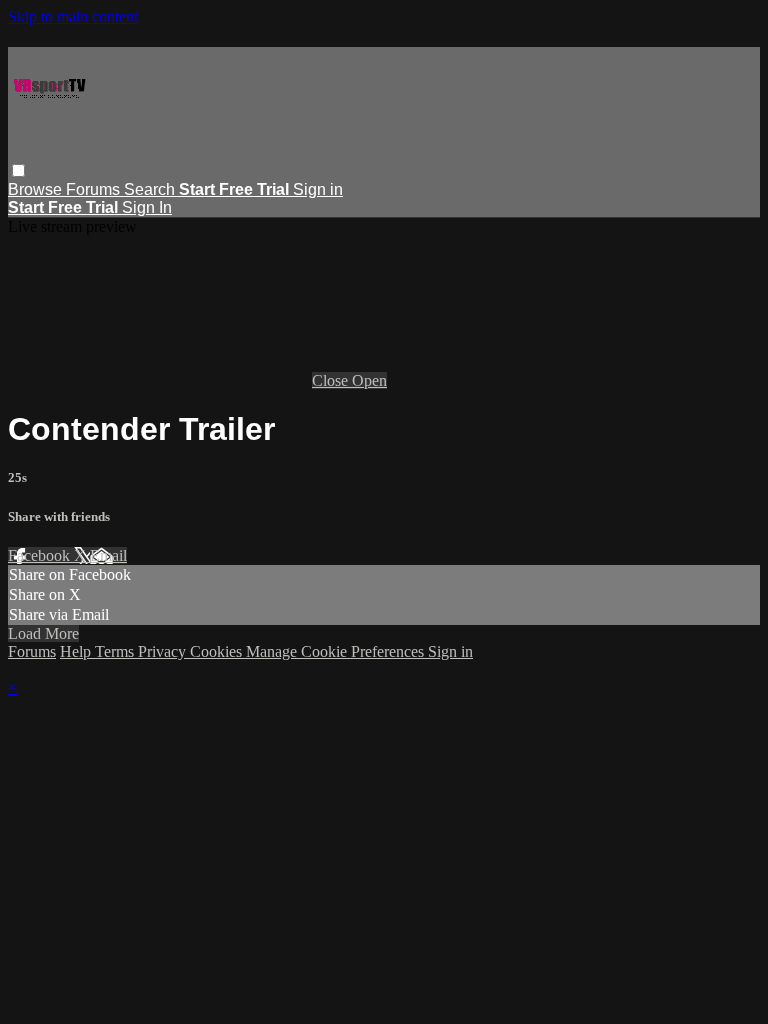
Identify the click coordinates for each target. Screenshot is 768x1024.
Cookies (218, 651)
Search (151, 189)
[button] (18, 170)
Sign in (318, 189)
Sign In (147, 207)
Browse (37, 189)
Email (108, 555)
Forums (95, 189)
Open (369, 380)
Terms (116, 651)
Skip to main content (73, 16)
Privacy (164, 651)
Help (77, 651)
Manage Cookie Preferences (337, 651)
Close (332, 380)
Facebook (41, 555)
